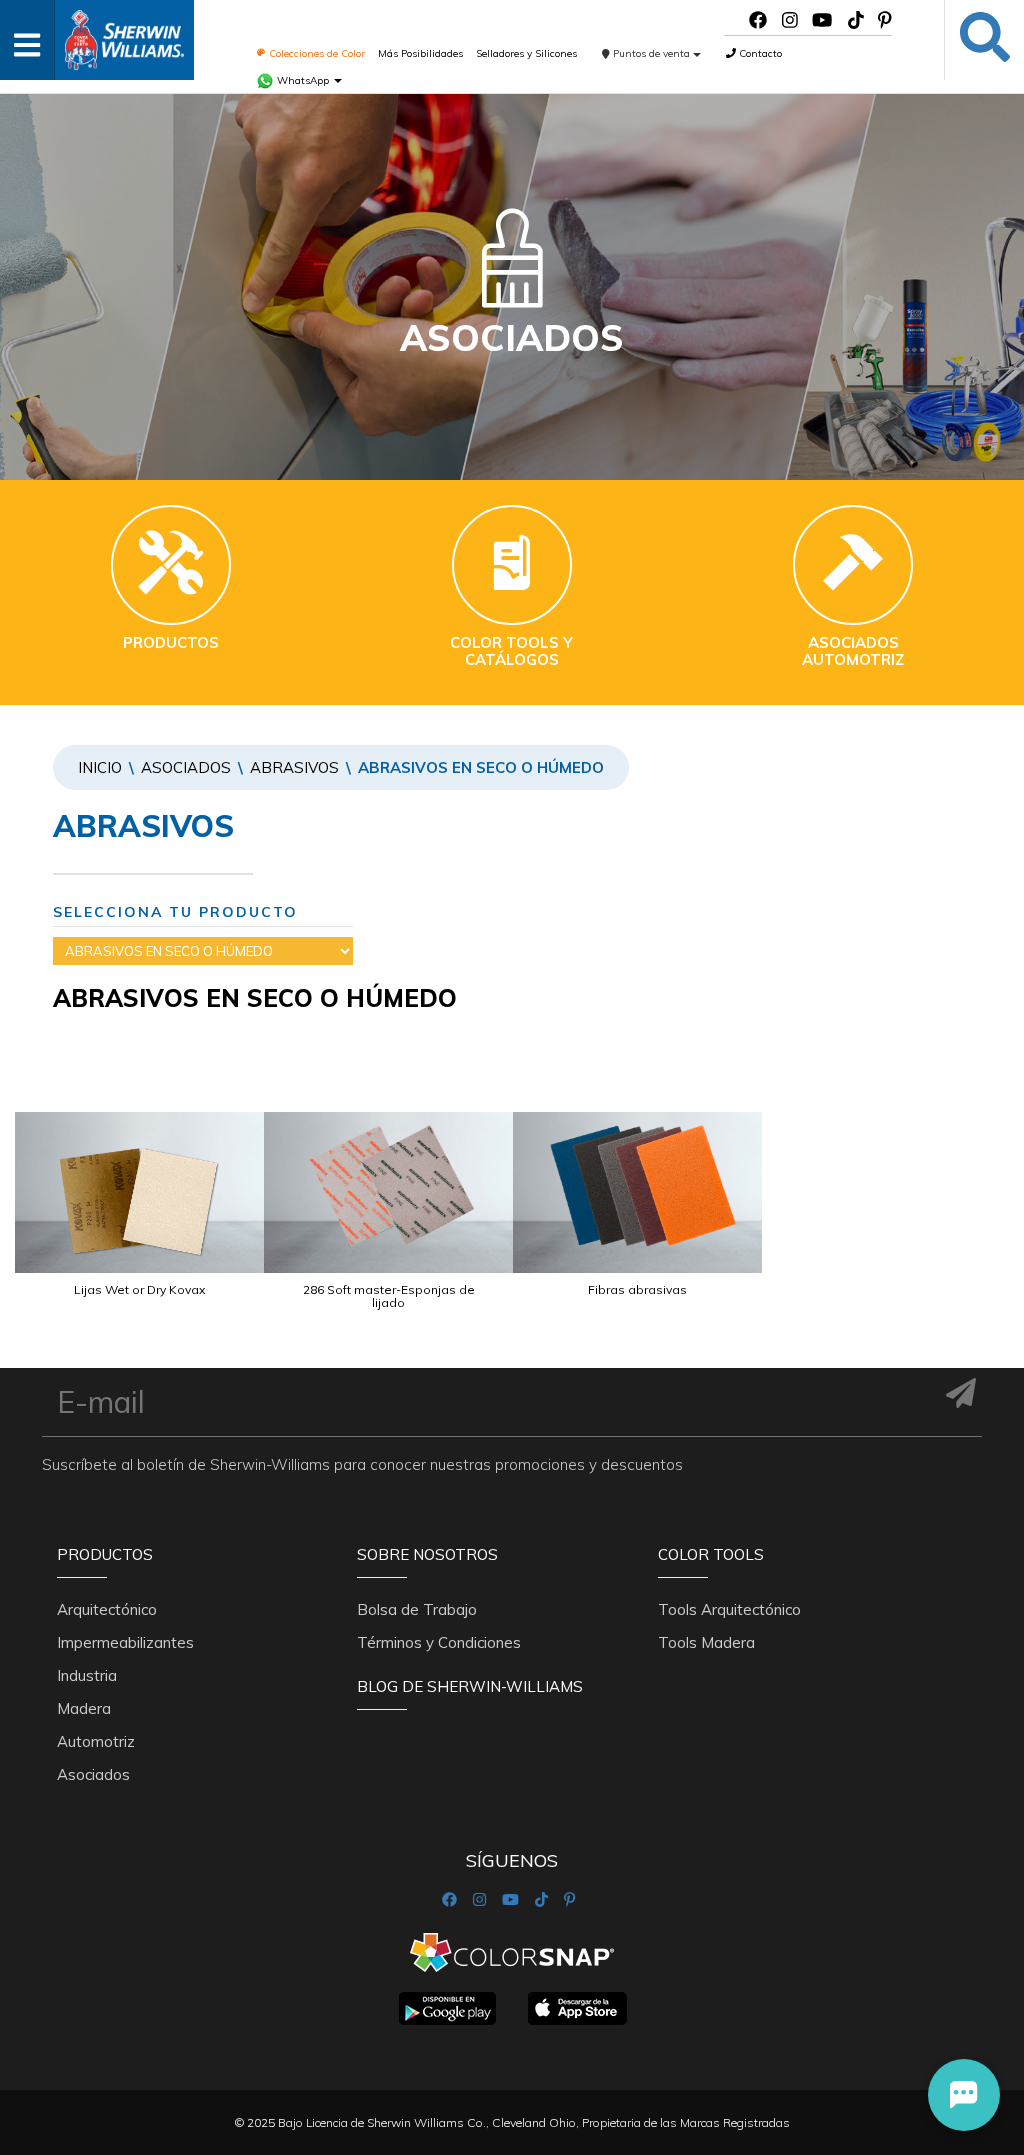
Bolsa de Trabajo (417, 1609)
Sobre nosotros (427, 1554)
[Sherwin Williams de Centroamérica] (124, 33)
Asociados (186, 767)
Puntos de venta (651, 53)
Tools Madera (706, 1642)
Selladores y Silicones (526, 53)
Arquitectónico (107, 1609)
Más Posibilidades (420, 53)
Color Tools (711, 1554)
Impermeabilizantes (125, 1642)
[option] (139, 1230)
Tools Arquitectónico (729, 1609)
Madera (84, 1708)
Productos (105, 1554)
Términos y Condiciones (439, 1642)
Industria (87, 1675)
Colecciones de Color (315, 53)
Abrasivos (294, 767)
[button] (964, 2095)
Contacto (759, 53)
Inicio (100, 767)
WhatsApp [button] (303, 80)
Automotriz (96, 1741)
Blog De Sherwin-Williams (470, 1686)
